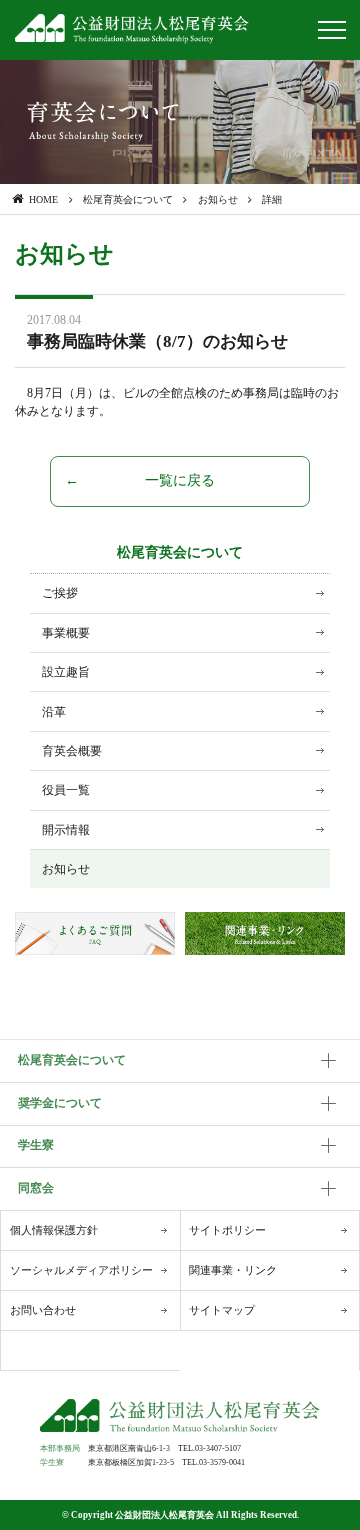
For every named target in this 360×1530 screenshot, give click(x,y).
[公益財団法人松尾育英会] (132, 29)
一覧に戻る (180, 480)
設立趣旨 (66, 672)
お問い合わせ (43, 1310)
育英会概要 (72, 751)
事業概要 (66, 633)
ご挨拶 (60, 593)
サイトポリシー (227, 1230)
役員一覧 (66, 790)
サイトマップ (222, 1310)
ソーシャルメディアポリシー (81, 1270)
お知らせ (66, 869)
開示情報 (66, 830)
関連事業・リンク (233, 1270)
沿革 (54, 712)
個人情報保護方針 (54, 1230)
